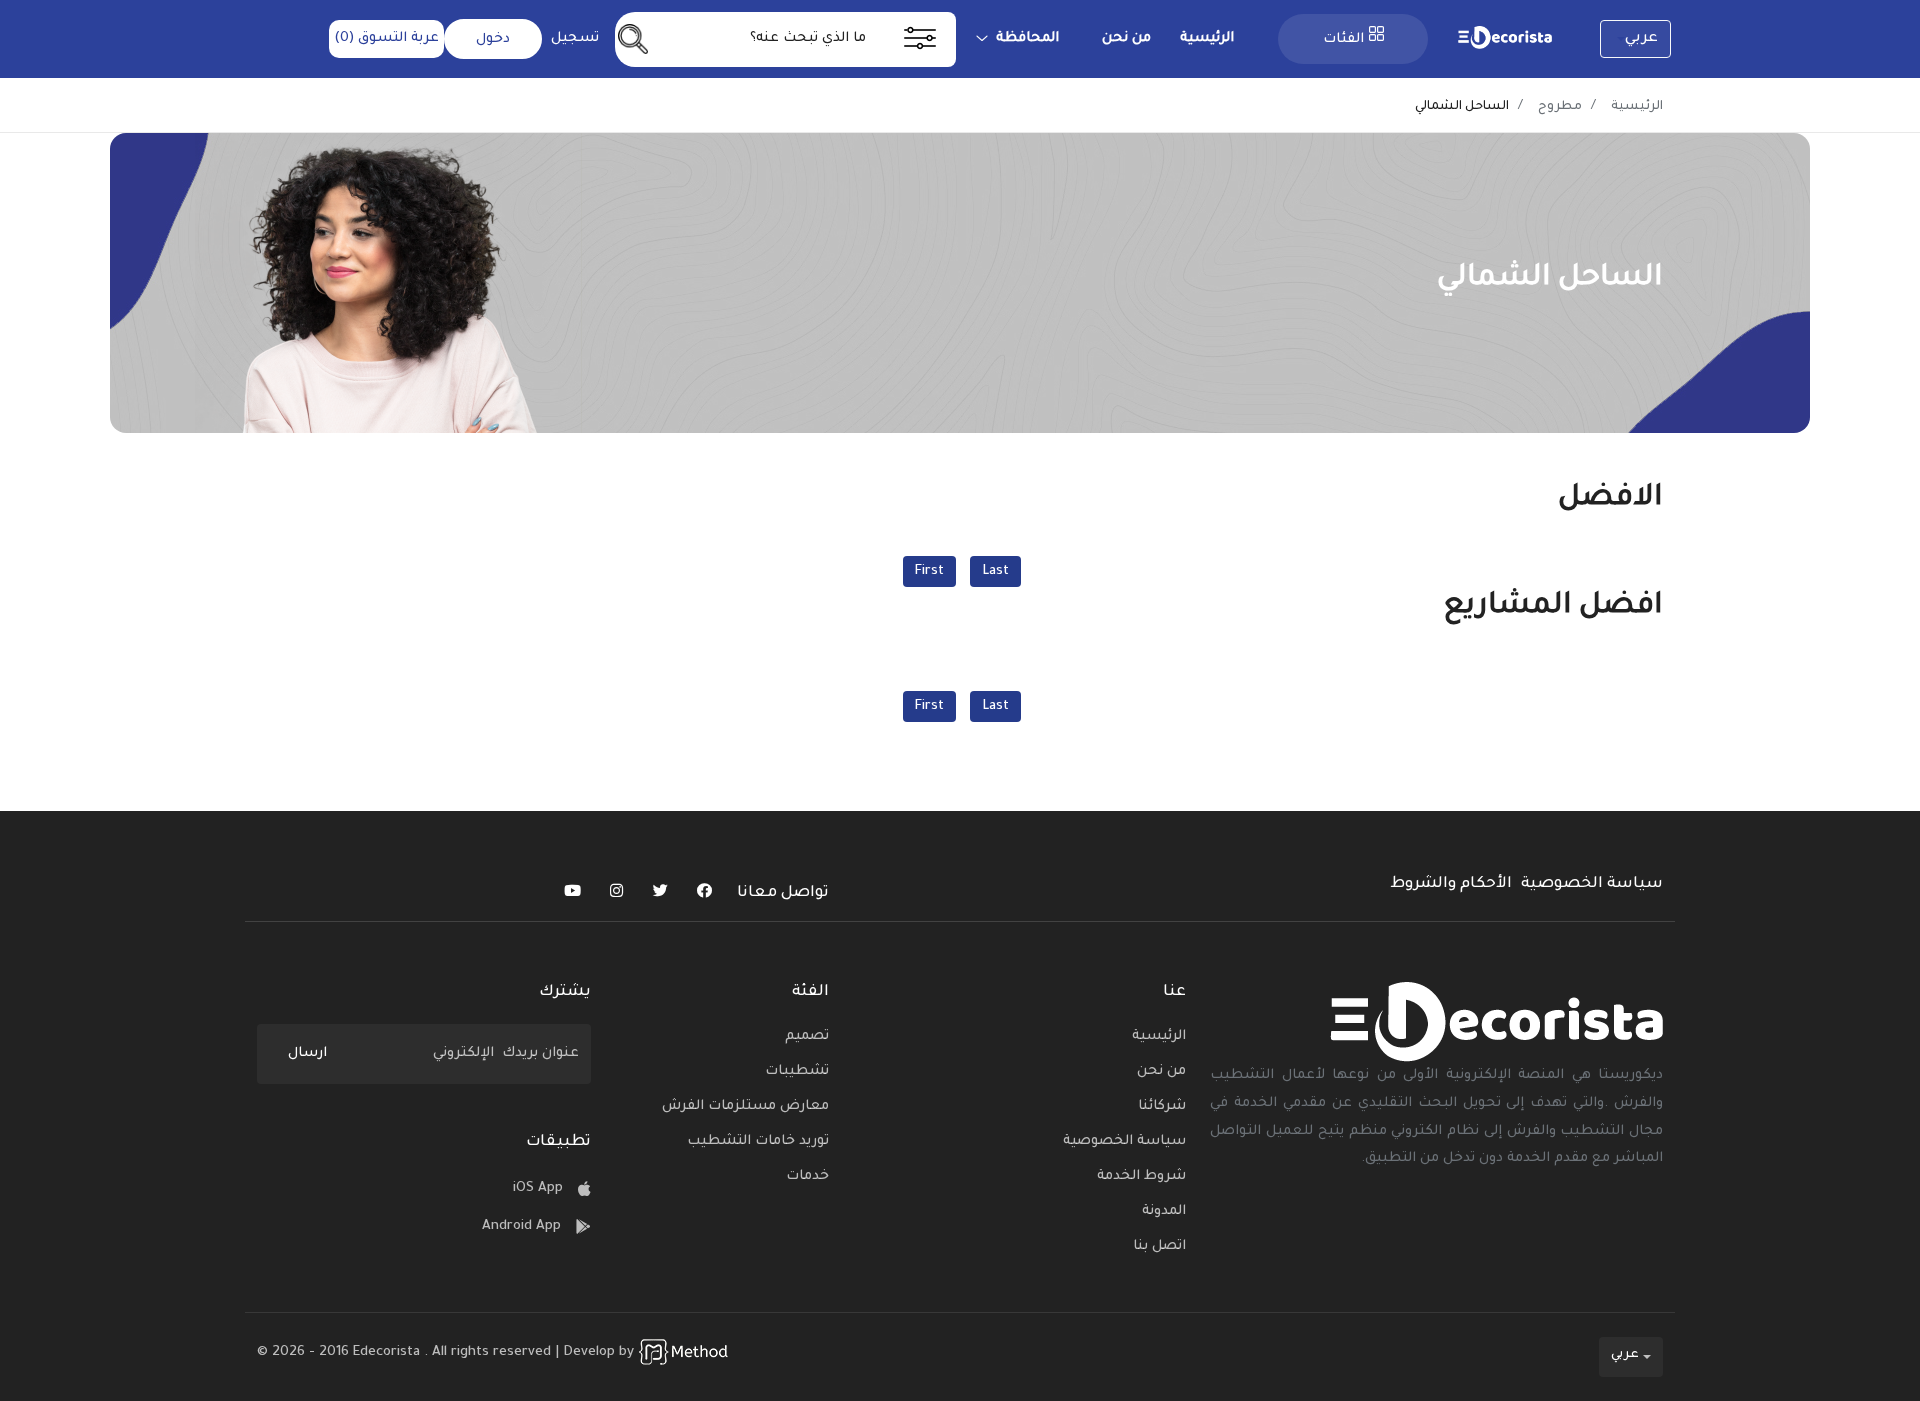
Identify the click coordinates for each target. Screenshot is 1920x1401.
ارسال (307, 1053)
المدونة (1164, 1211)
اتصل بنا (1159, 1246)
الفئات (1343, 39)
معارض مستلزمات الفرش (745, 1106)
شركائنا (1162, 1106)
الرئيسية (1207, 38)
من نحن (1126, 38)
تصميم (807, 1036)
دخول (493, 39)
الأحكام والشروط (1451, 884)
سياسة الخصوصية (1592, 884)
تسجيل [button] (575, 38)
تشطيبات (797, 1071)
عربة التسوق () (386, 38)
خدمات (807, 1176)
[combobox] (1635, 39)
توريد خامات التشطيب (758, 1141)
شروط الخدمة (1141, 1176)
